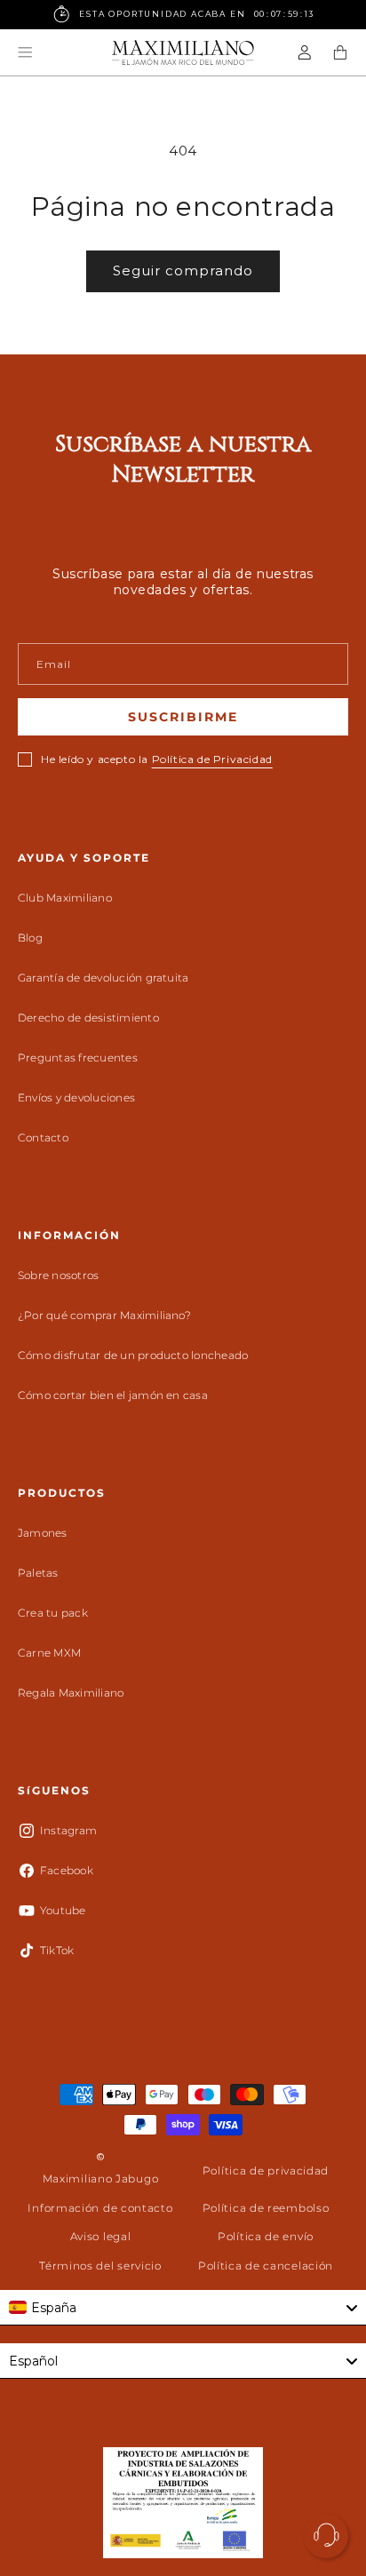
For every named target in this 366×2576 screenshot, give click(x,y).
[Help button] (326, 2536)
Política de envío (266, 2236)
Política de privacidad (266, 2171)
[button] (25, 52)
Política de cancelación (266, 2266)
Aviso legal (101, 2236)
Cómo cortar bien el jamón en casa (113, 1395)
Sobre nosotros (58, 1275)
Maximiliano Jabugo (101, 2178)
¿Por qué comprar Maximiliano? (104, 1315)
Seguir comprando (183, 270)
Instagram (68, 1830)
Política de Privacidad (212, 759)
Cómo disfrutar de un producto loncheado (133, 1355)
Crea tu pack (53, 1613)
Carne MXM (49, 1653)
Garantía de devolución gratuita (103, 978)
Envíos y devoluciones (76, 1097)
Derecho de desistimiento (88, 1018)
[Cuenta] (305, 52)
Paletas (38, 1573)
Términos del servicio (100, 2266)
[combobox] (183, 2308)
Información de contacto (100, 2208)
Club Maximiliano (65, 898)
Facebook (67, 1870)
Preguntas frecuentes (78, 1057)
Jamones (43, 1533)
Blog (30, 938)
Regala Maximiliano (71, 1693)
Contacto (43, 1137)
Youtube (63, 1910)
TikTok (57, 1950)
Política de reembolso (266, 2208)
